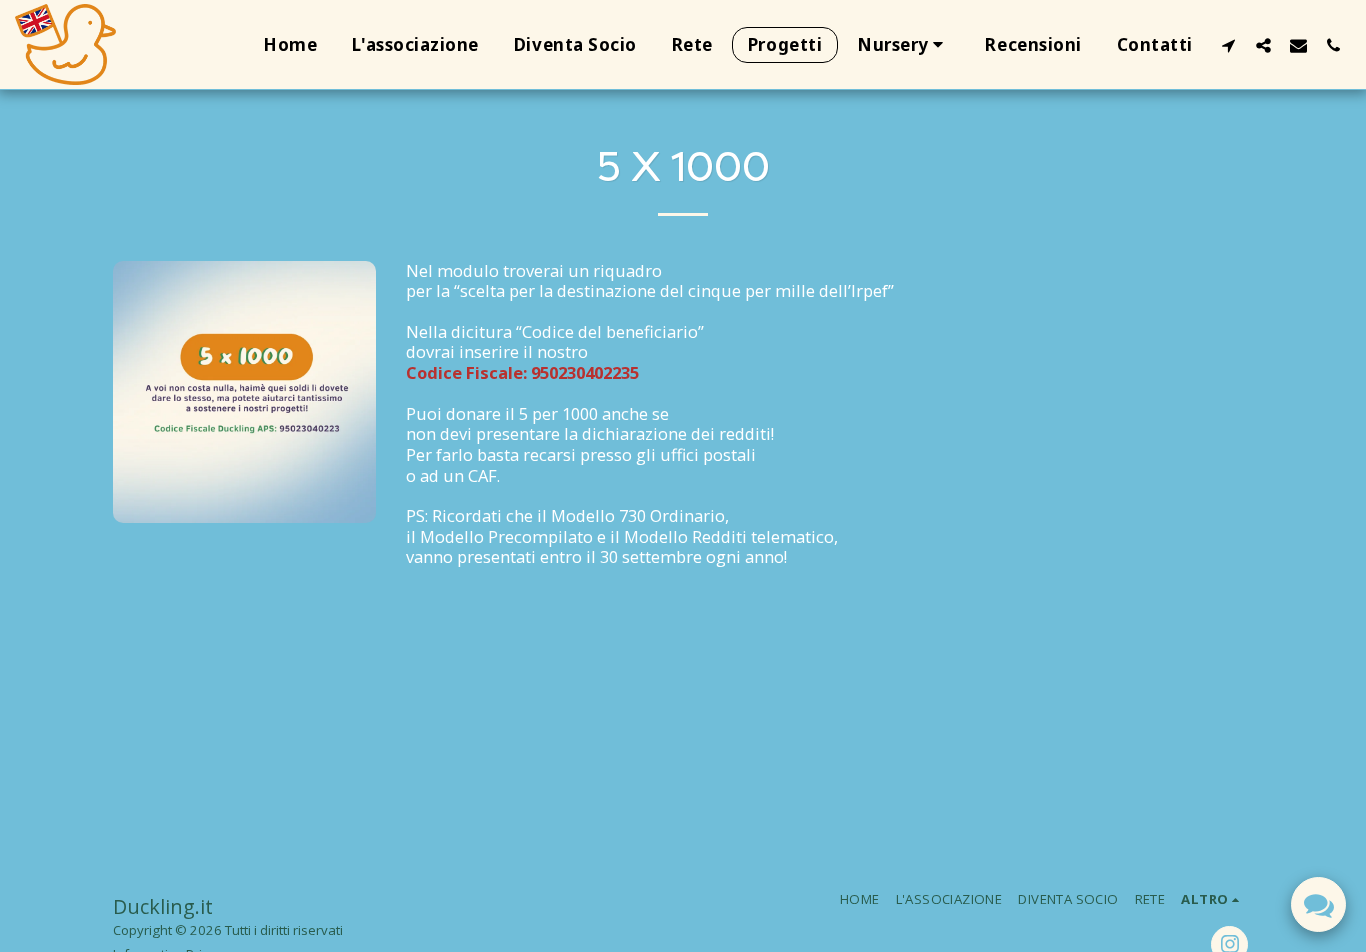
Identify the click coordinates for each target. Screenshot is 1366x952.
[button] (903, 45)
